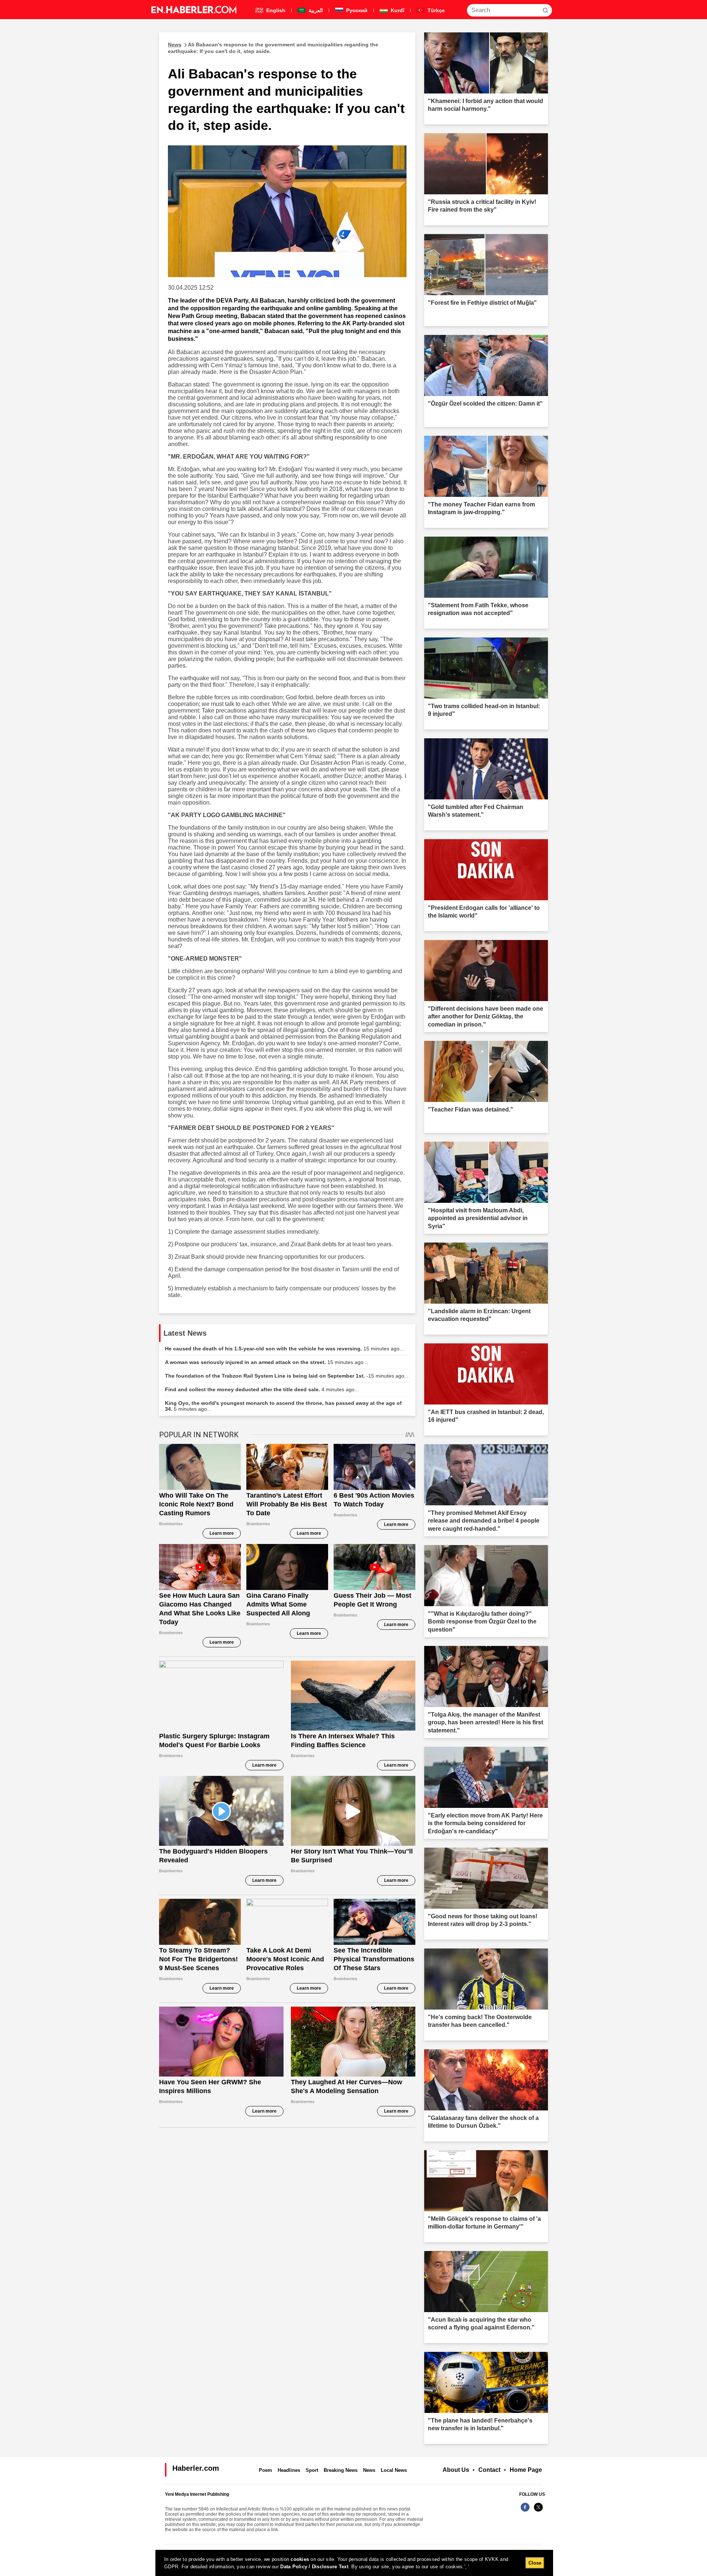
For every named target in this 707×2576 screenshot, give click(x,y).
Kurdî (397, 10)
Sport (312, 2470)
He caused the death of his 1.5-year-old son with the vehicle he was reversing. (284, 1349)
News (369, 2470)
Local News (394, 2470)
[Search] (545, 10)
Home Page (526, 2470)
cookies (300, 2559)
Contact (489, 2470)
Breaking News (341, 2470)
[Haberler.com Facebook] (525, 2511)
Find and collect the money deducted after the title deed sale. (262, 1389)
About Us (456, 2470)
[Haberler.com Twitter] (538, 2511)
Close (535, 2563)
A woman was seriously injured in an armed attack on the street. (266, 1362)
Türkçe (435, 10)
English (275, 10)
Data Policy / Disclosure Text (314, 2567)
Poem (265, 2470)
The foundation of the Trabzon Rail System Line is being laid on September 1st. (287, 1376)
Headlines (289, 2470)
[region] (354, 2563)
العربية (315, 10)
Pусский (356, 10)
